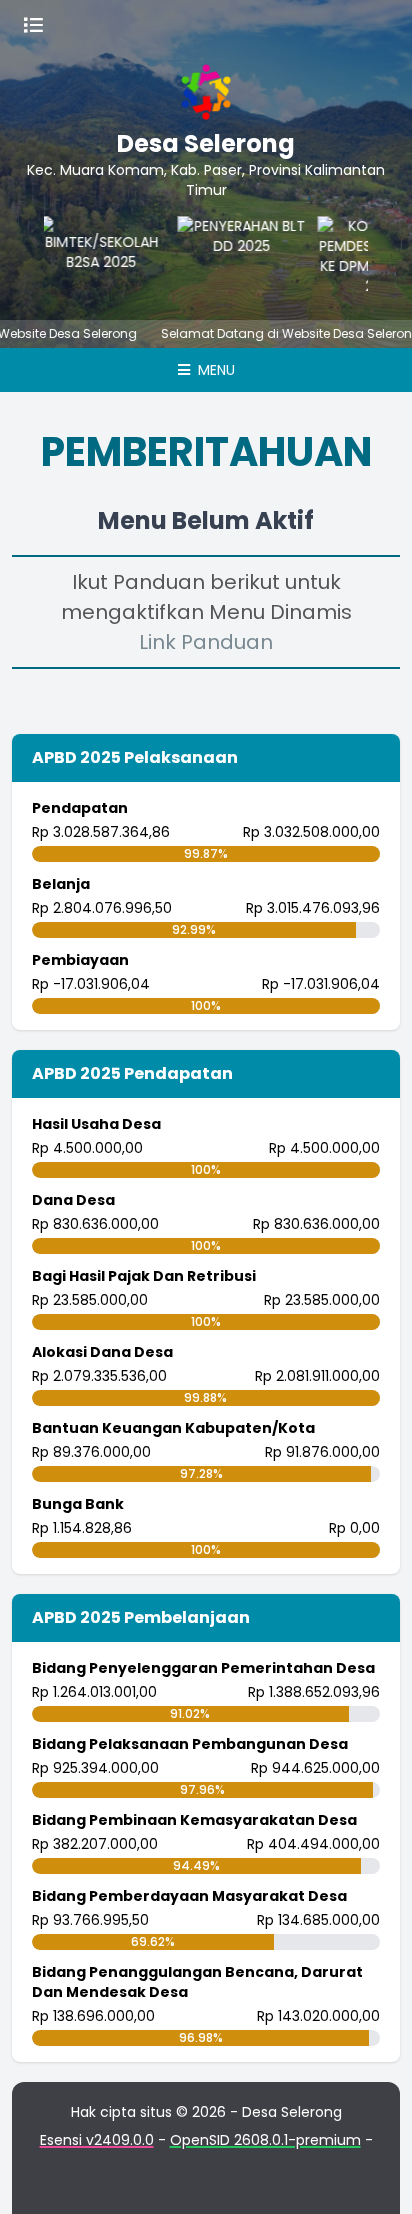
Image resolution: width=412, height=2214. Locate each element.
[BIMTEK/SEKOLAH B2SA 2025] (95, 256)
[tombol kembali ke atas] (372, 2174)
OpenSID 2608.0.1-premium (265, 2140)
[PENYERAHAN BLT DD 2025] (235, 256)
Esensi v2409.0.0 (97, 2140)
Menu (214, 370)
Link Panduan (206, 642)
